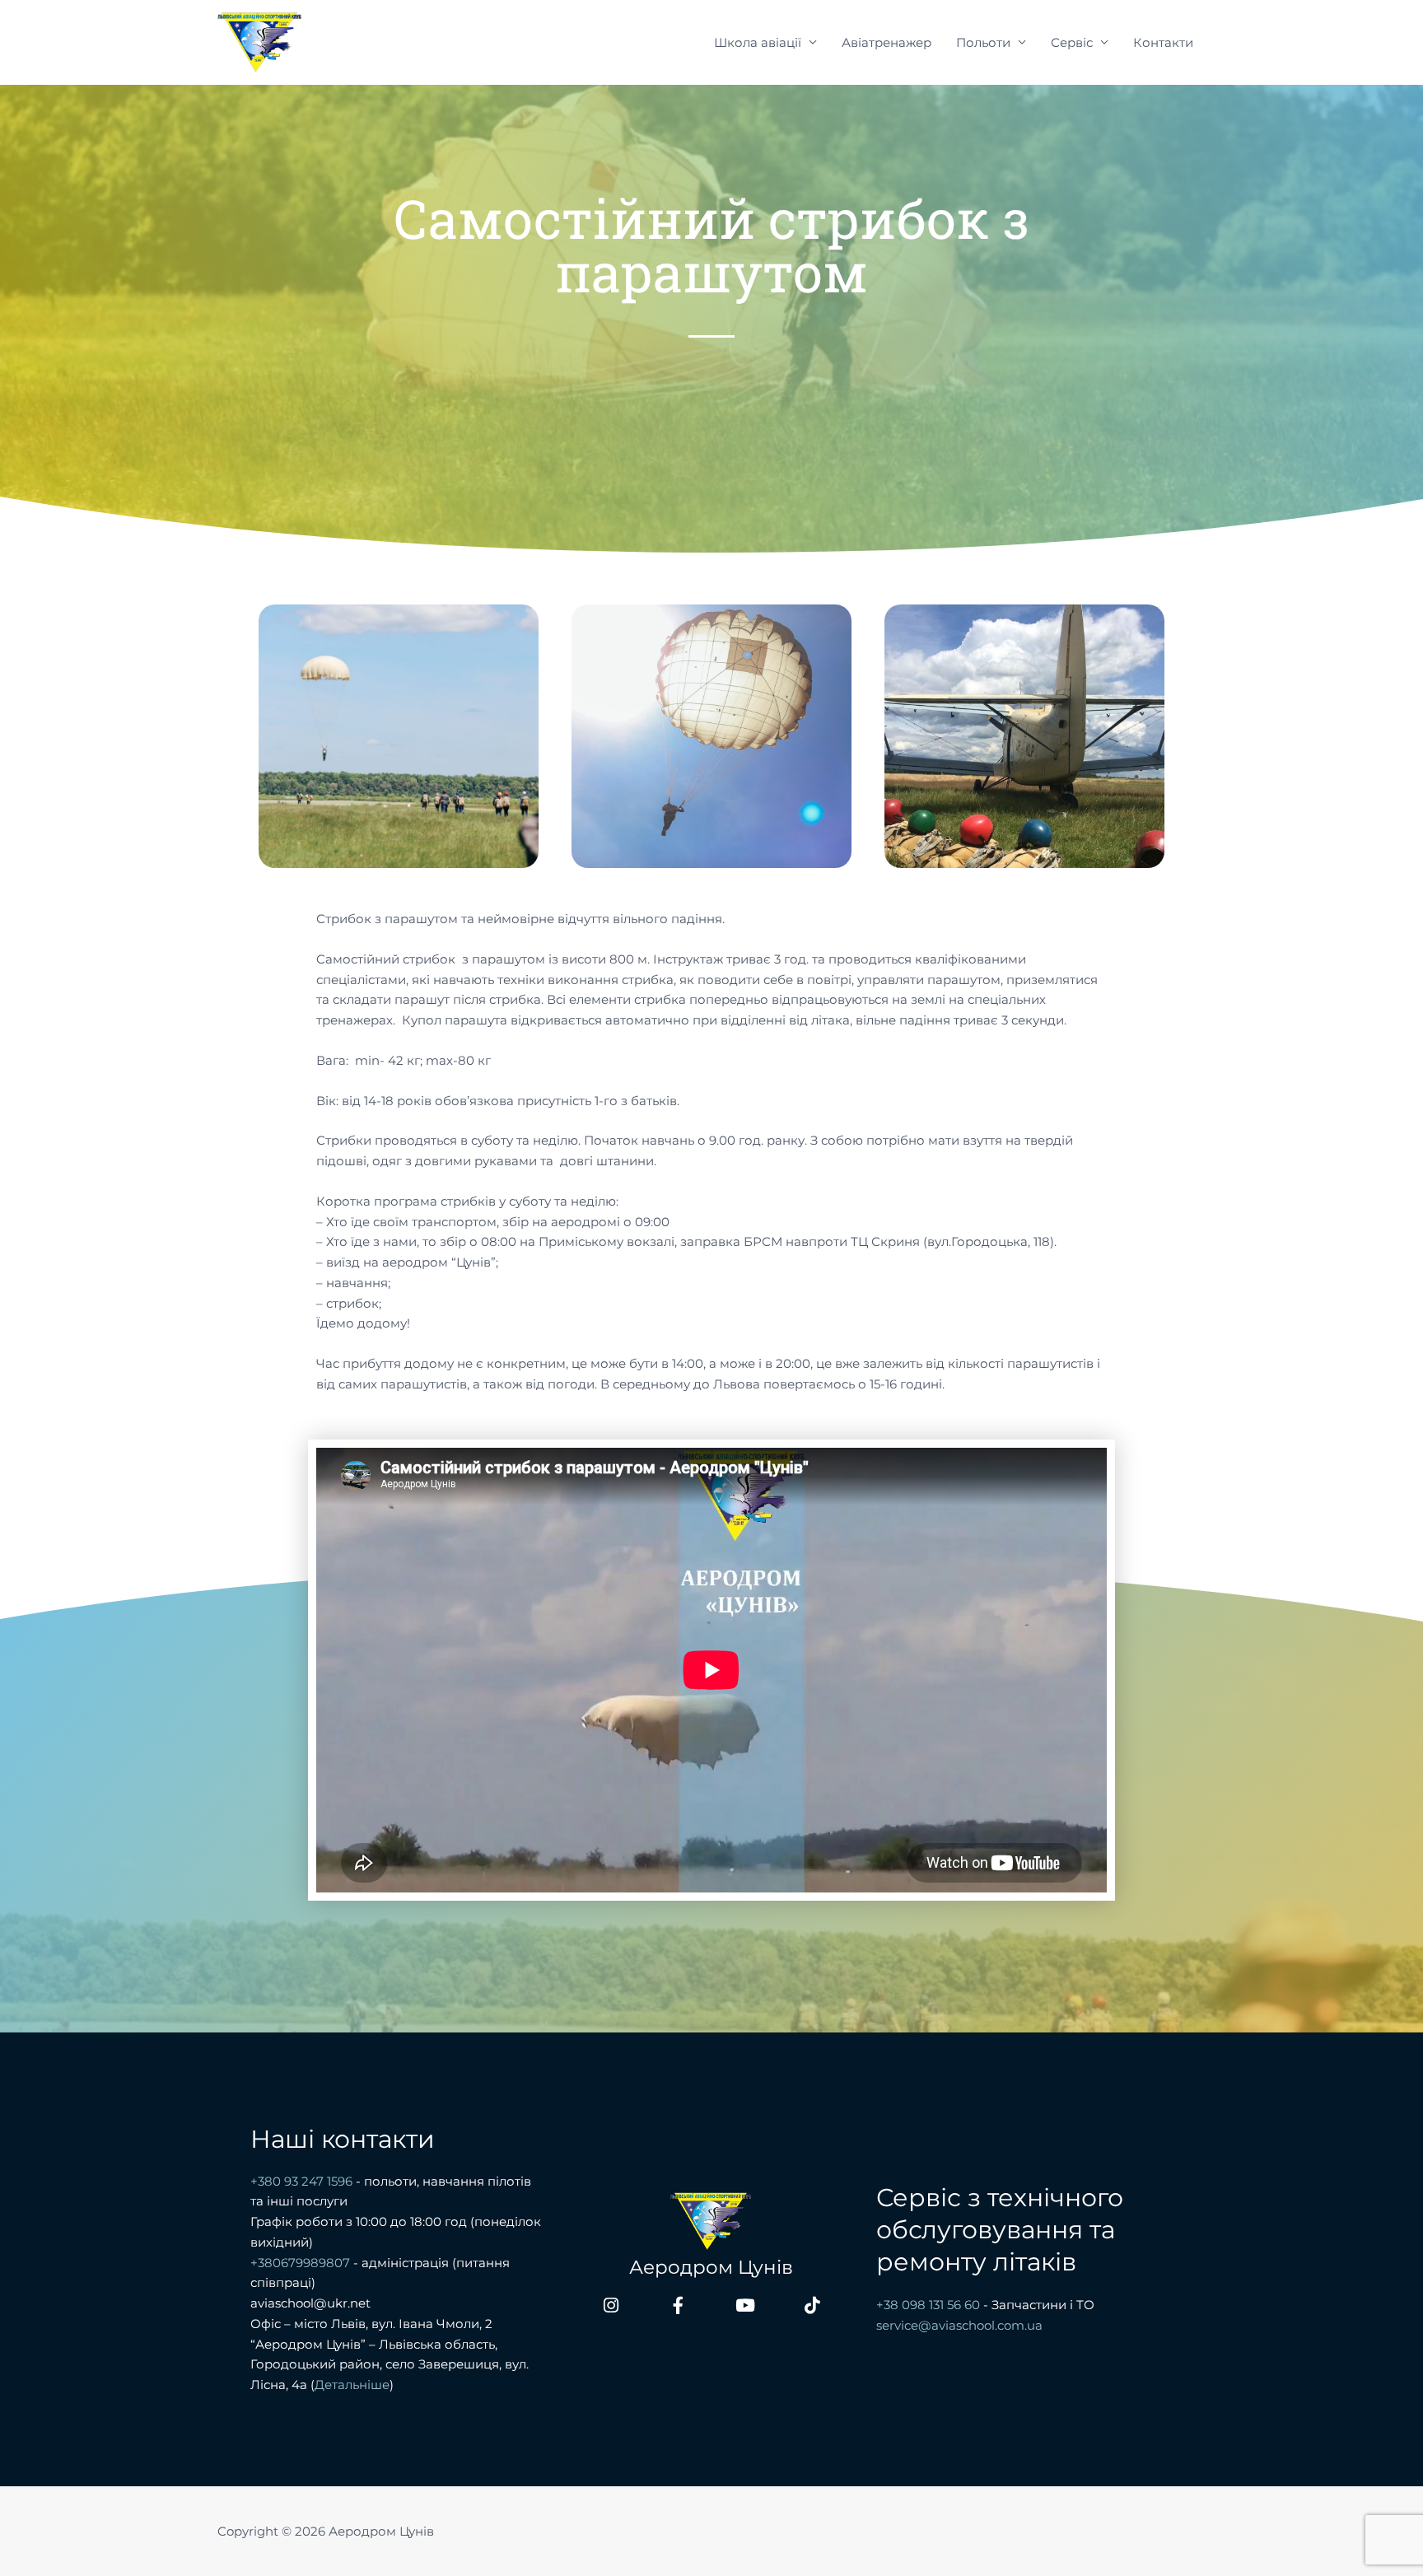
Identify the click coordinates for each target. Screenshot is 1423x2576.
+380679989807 (300, 2263)
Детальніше (352, 2385)
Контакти (1163, 42)
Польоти (983, 42)
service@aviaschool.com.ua (959, 2325)
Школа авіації (758, 42)
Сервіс (1072, 42)
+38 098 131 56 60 (928, 2305)
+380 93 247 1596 (303, 2181)
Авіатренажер (886, 42)
